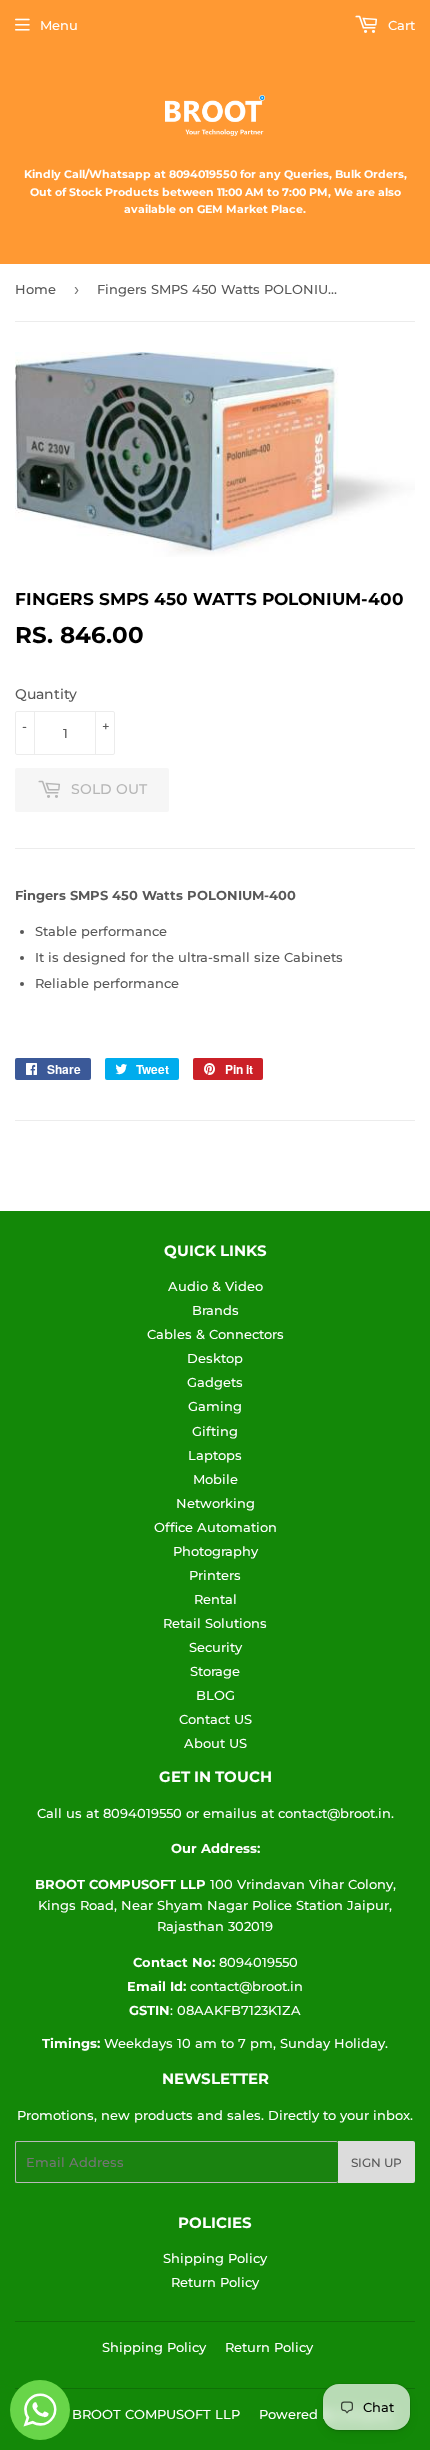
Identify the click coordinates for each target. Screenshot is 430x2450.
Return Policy (215, 2282)
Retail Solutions (215, 1623)
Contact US (215, 1719)
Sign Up (376, 2162)
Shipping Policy (215, 2258)
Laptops (215, 1455)
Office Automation (215, 1527)
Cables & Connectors (215, 1334)
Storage (215, 1671)
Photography (215, 1551)
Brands (215, 1310)
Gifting (215, 1431)
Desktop (215, 1358)
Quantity (46, 694)
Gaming (215, 1406)
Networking (215, 1503)
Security (215, 1647)
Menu (59, 25)
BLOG (215, 1695)
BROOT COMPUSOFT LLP (156, 2414)
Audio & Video (215, 1286)
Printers (215, 1575)
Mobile (215, 1479)
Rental (215, 1599)
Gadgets (215, 1382)
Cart (399, 25)
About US (215, 1743)
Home (35, 289)
